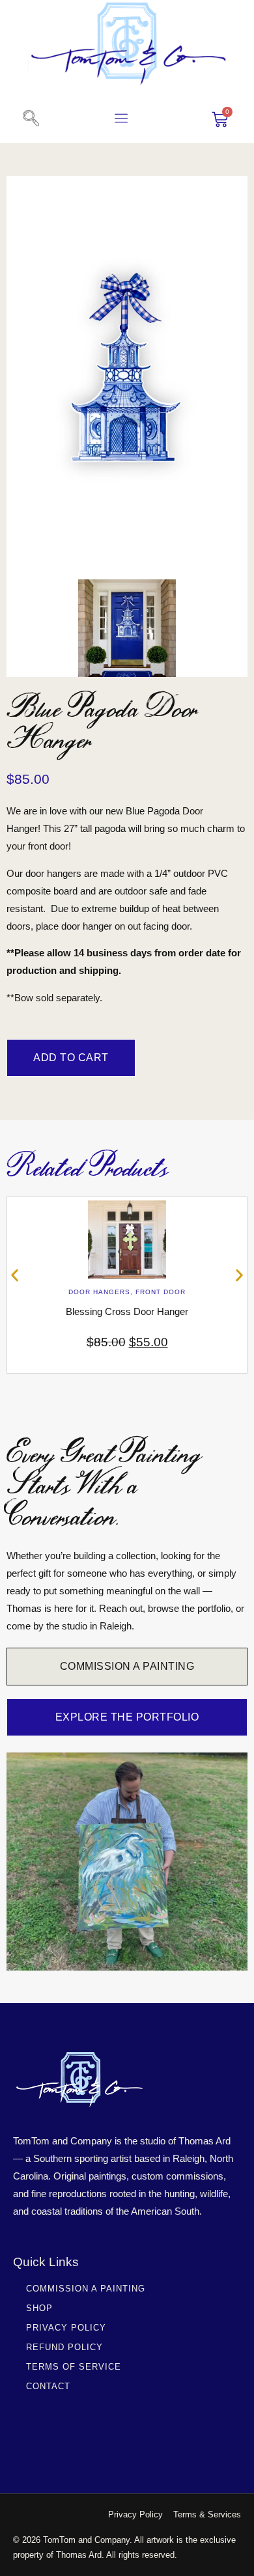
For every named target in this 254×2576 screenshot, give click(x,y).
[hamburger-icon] (121, 120)
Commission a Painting (86, 2289)
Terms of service (74, 2367)
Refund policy (64, 2347)
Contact (48, 2386)
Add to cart (71, 1058)
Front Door (161, 1292)
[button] (31, 119)
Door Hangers (99, 1292)
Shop (39, 2308)
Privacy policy (66, 2328)
